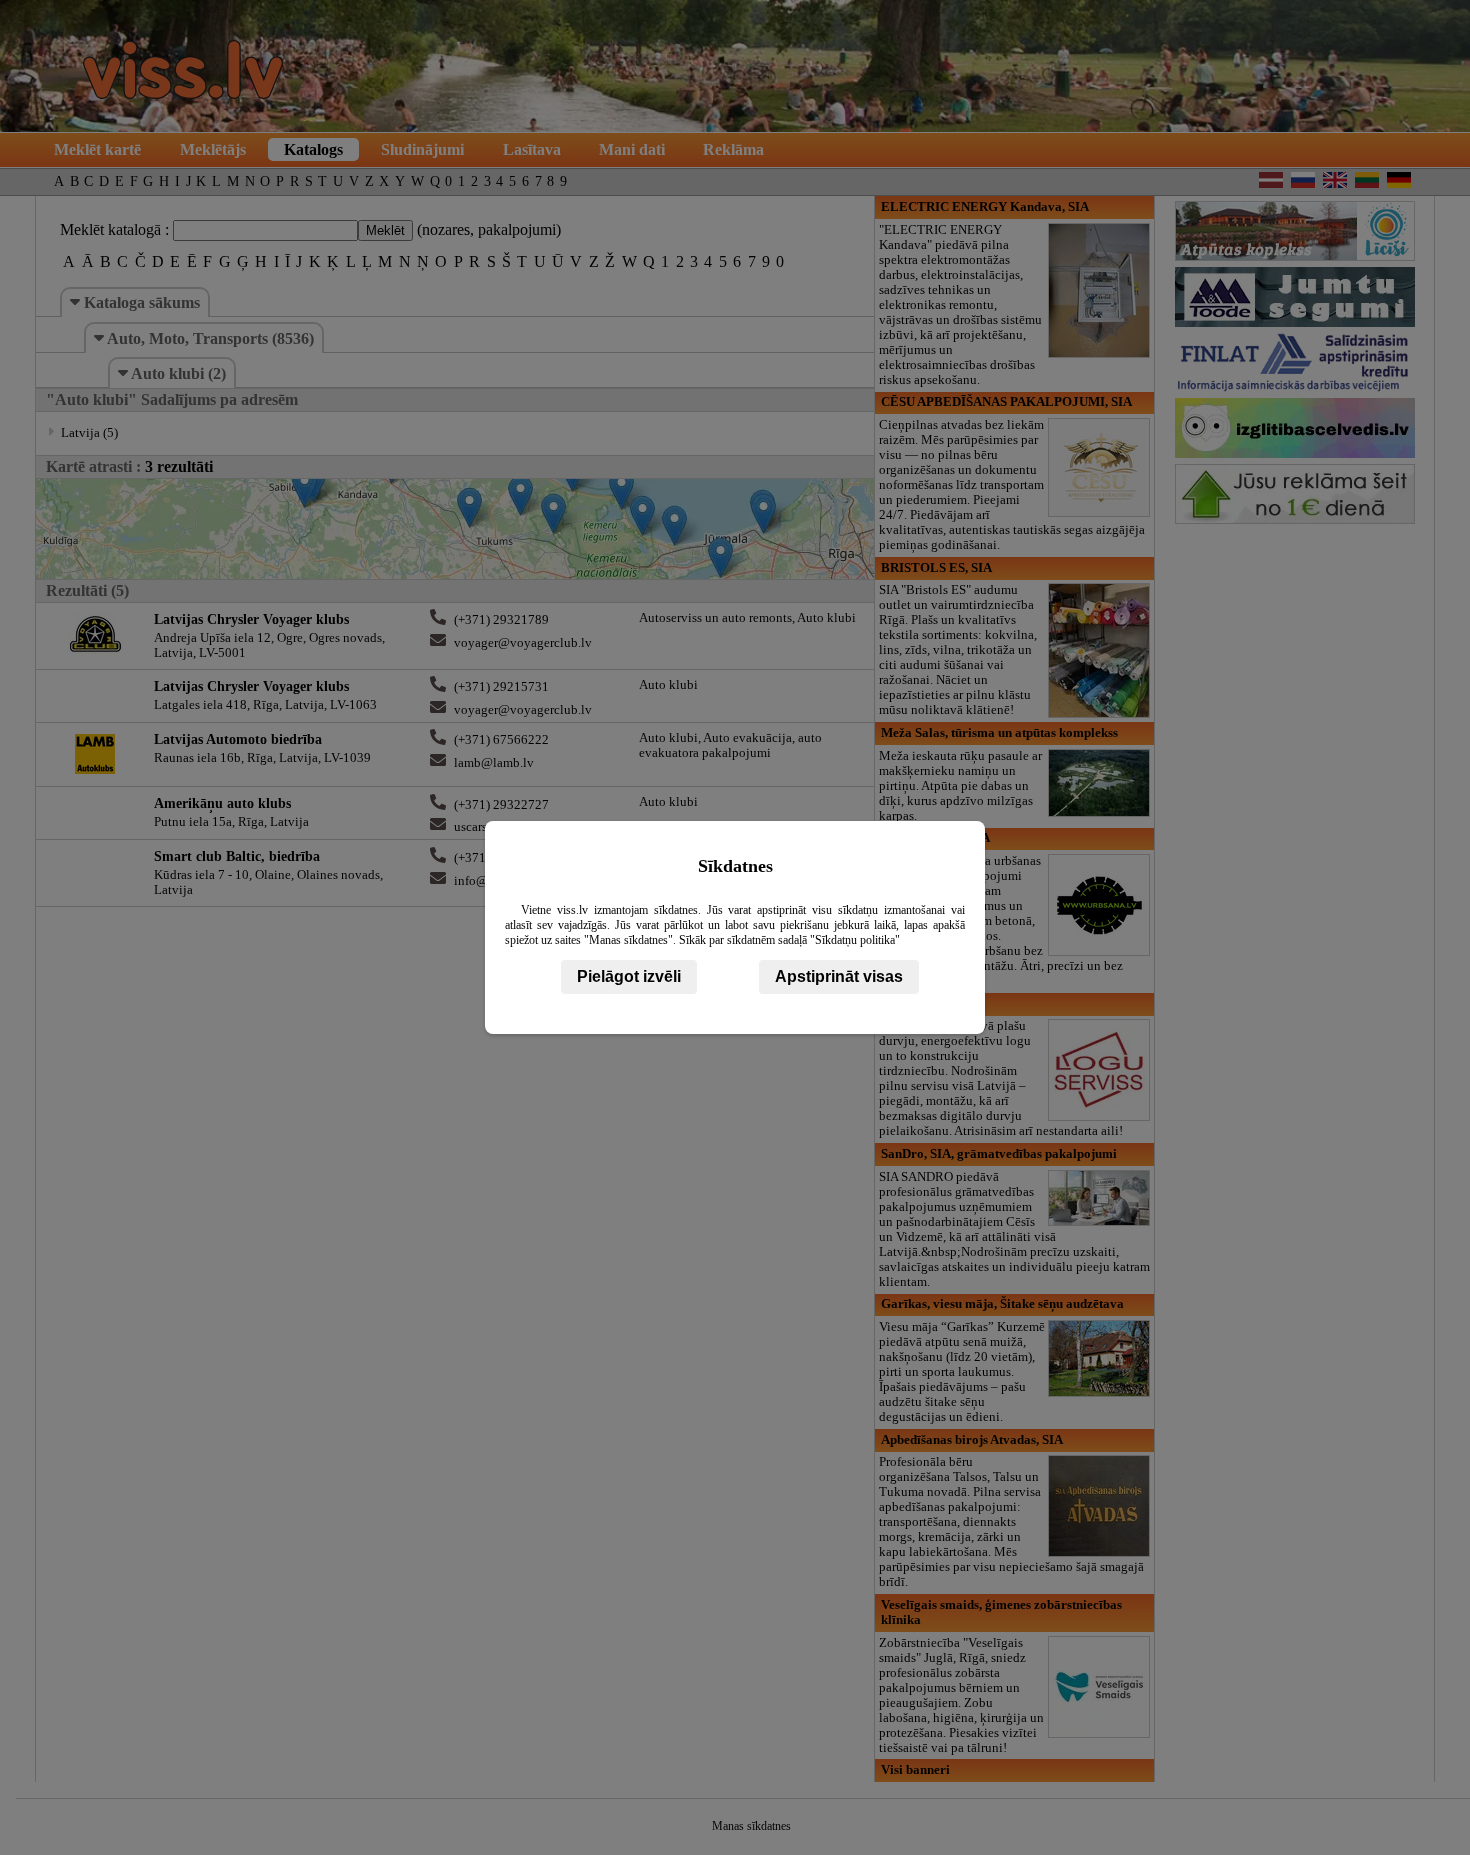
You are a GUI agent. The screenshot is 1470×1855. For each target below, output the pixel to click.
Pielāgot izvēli (629, 976)
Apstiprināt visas (839, 976)
